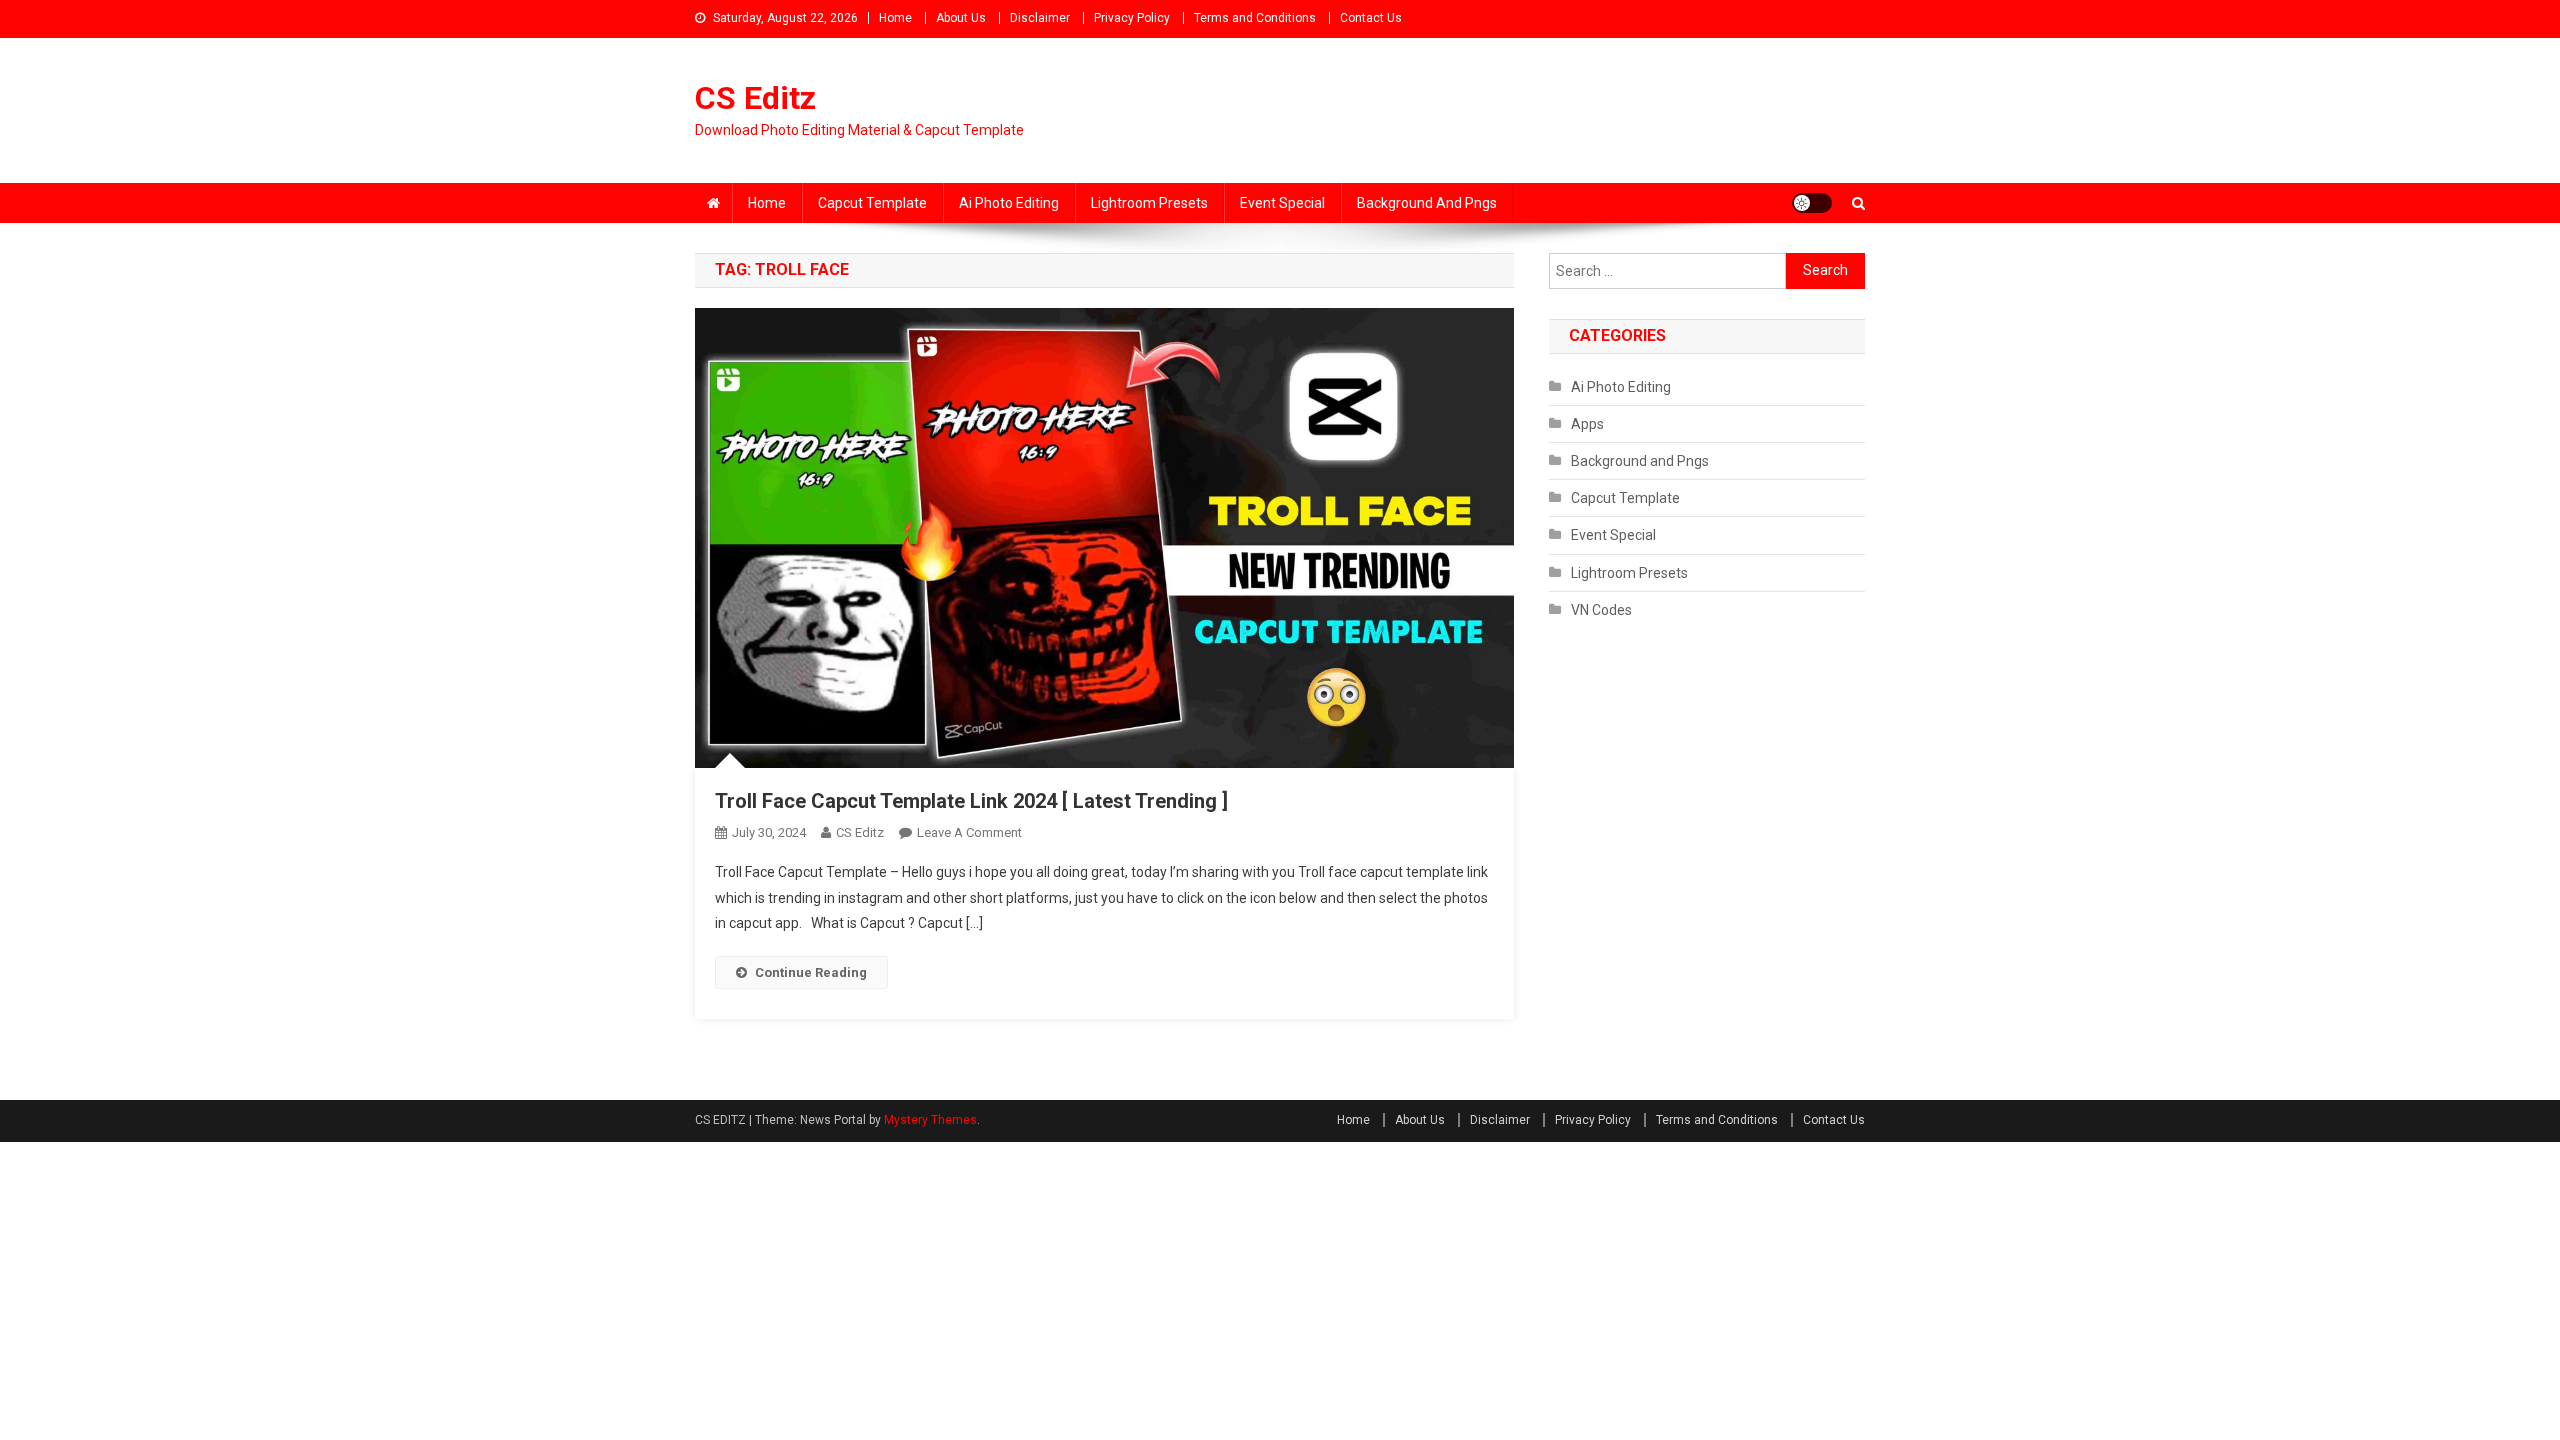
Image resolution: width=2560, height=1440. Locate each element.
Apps (1587, 424)
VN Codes (1601, 610)
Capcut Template (872, 203)
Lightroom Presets (1149, 203)
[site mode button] (1812, 203)
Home (895, 18)
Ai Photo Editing (1009, 203)
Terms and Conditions (1255, 18)
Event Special (1282, 203)
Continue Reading (811, 972)
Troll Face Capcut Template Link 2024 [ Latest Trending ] (971, 801)
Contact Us (1371, 18)
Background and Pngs (1427, 203)
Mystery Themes (930, 1120)
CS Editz (755, 98)
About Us (961, 18)
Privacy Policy (1132, 18)
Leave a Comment (969, 832)
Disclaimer (1040, 18)
